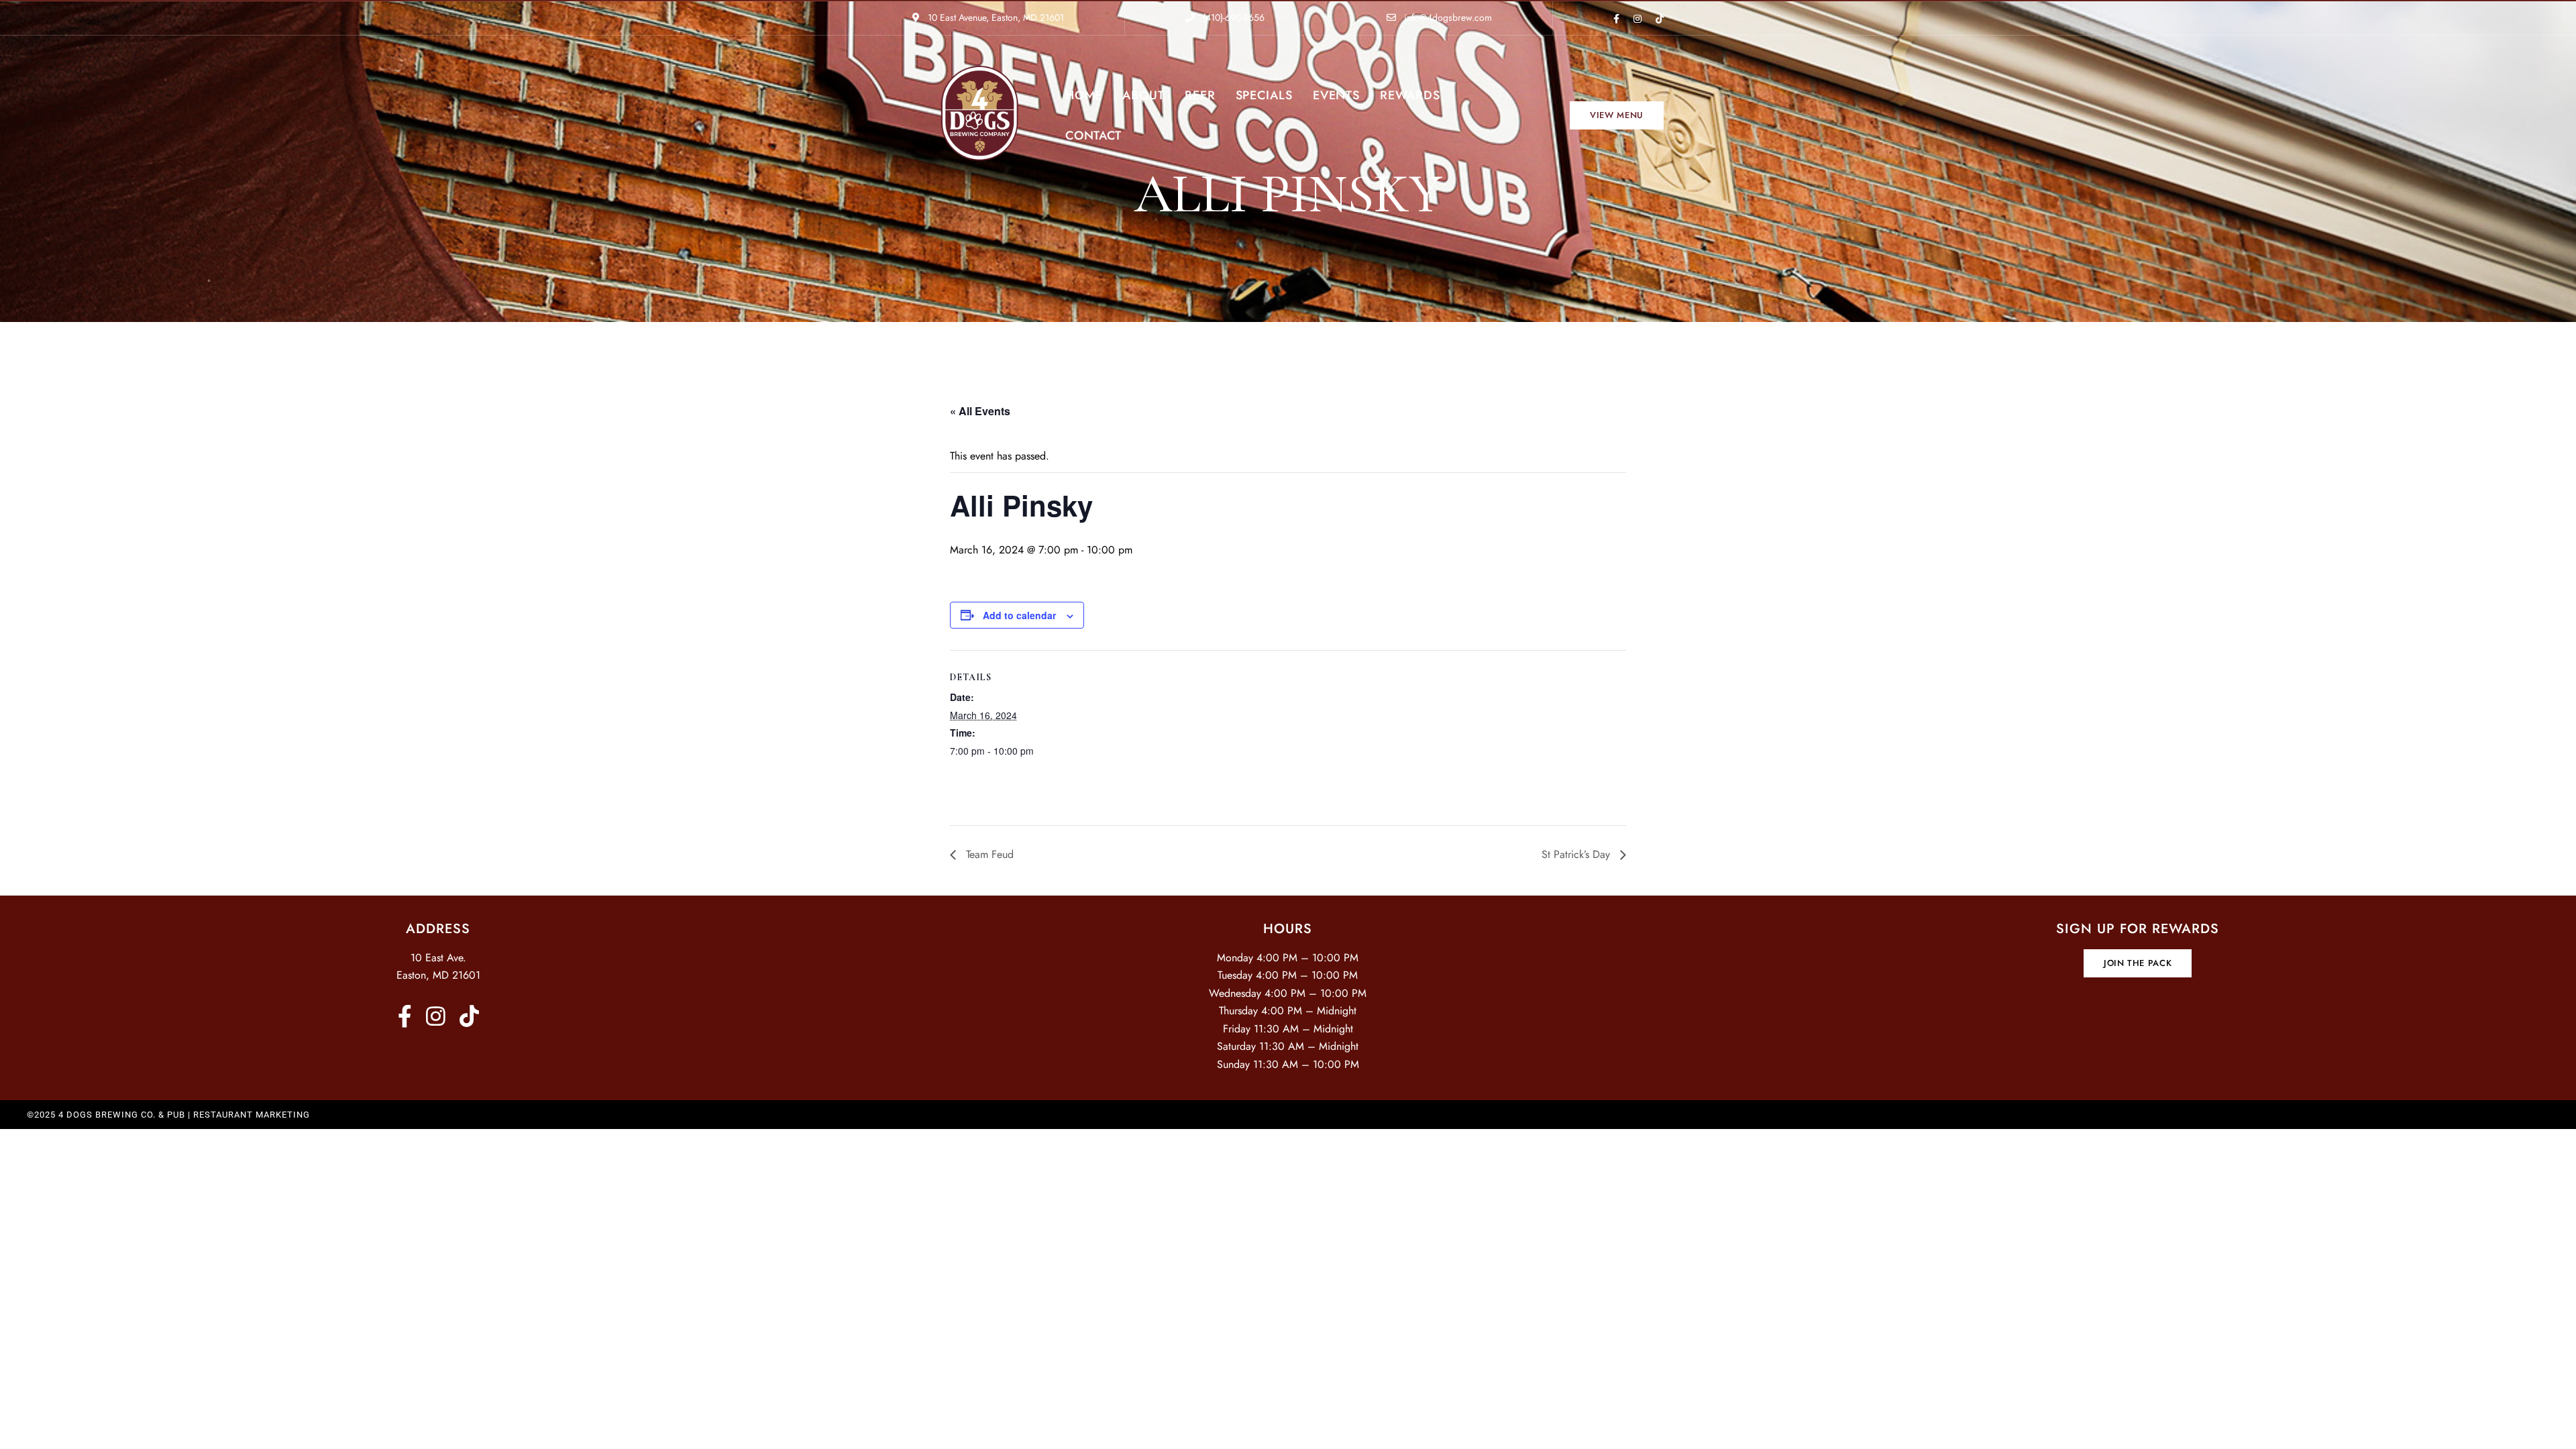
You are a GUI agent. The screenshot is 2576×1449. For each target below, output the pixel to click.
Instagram (1638, 19)
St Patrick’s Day (1577, 854)
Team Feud (988, 854)
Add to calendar (1019, 615)
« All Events (980, 411)
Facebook (1616, 19)
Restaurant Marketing (252, 1115)
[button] (1617, 115)
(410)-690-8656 (1232, 17)
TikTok (1660, 19)
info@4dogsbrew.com (1447, 17)
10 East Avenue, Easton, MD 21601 (995, 17)
